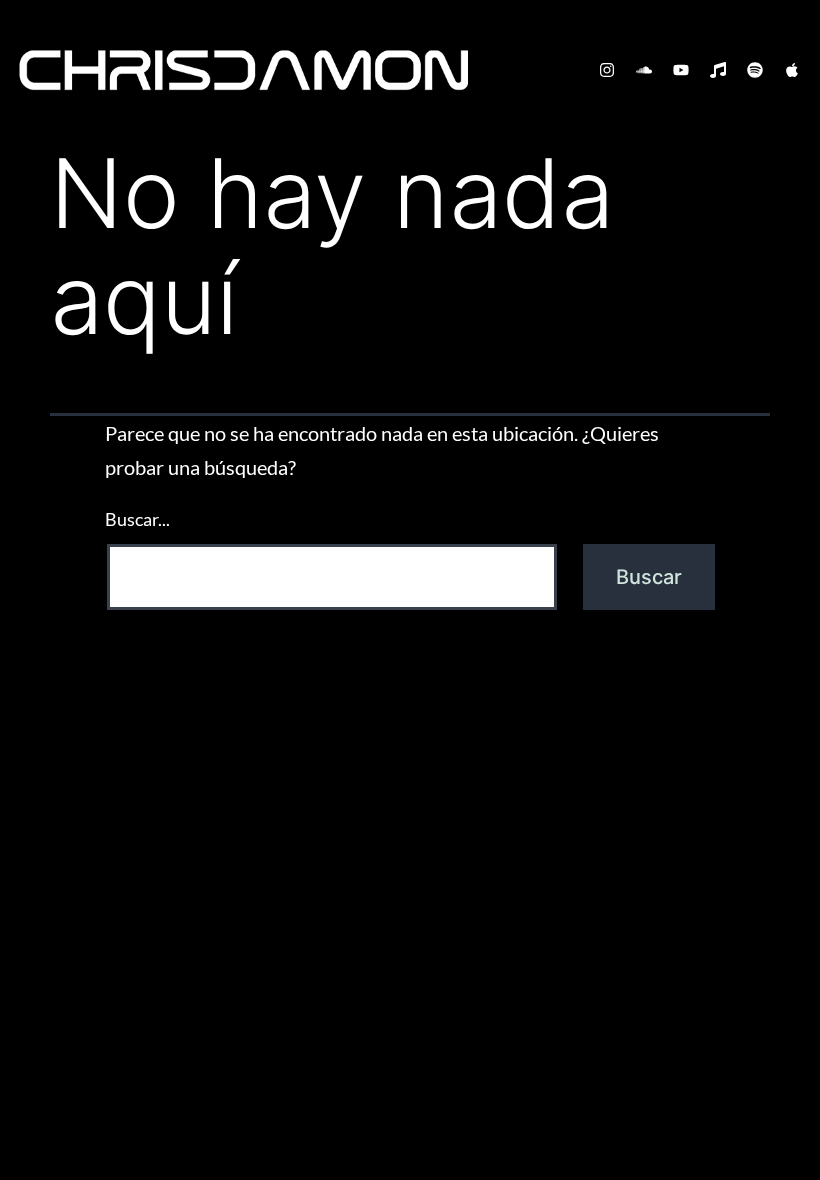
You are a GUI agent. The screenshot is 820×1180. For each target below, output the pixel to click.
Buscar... (137, 519)
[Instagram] (607, 70)
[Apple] (792, 70)
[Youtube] (681, 70)
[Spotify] (755, 70)
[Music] (718, 70)
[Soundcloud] (644, 70)
